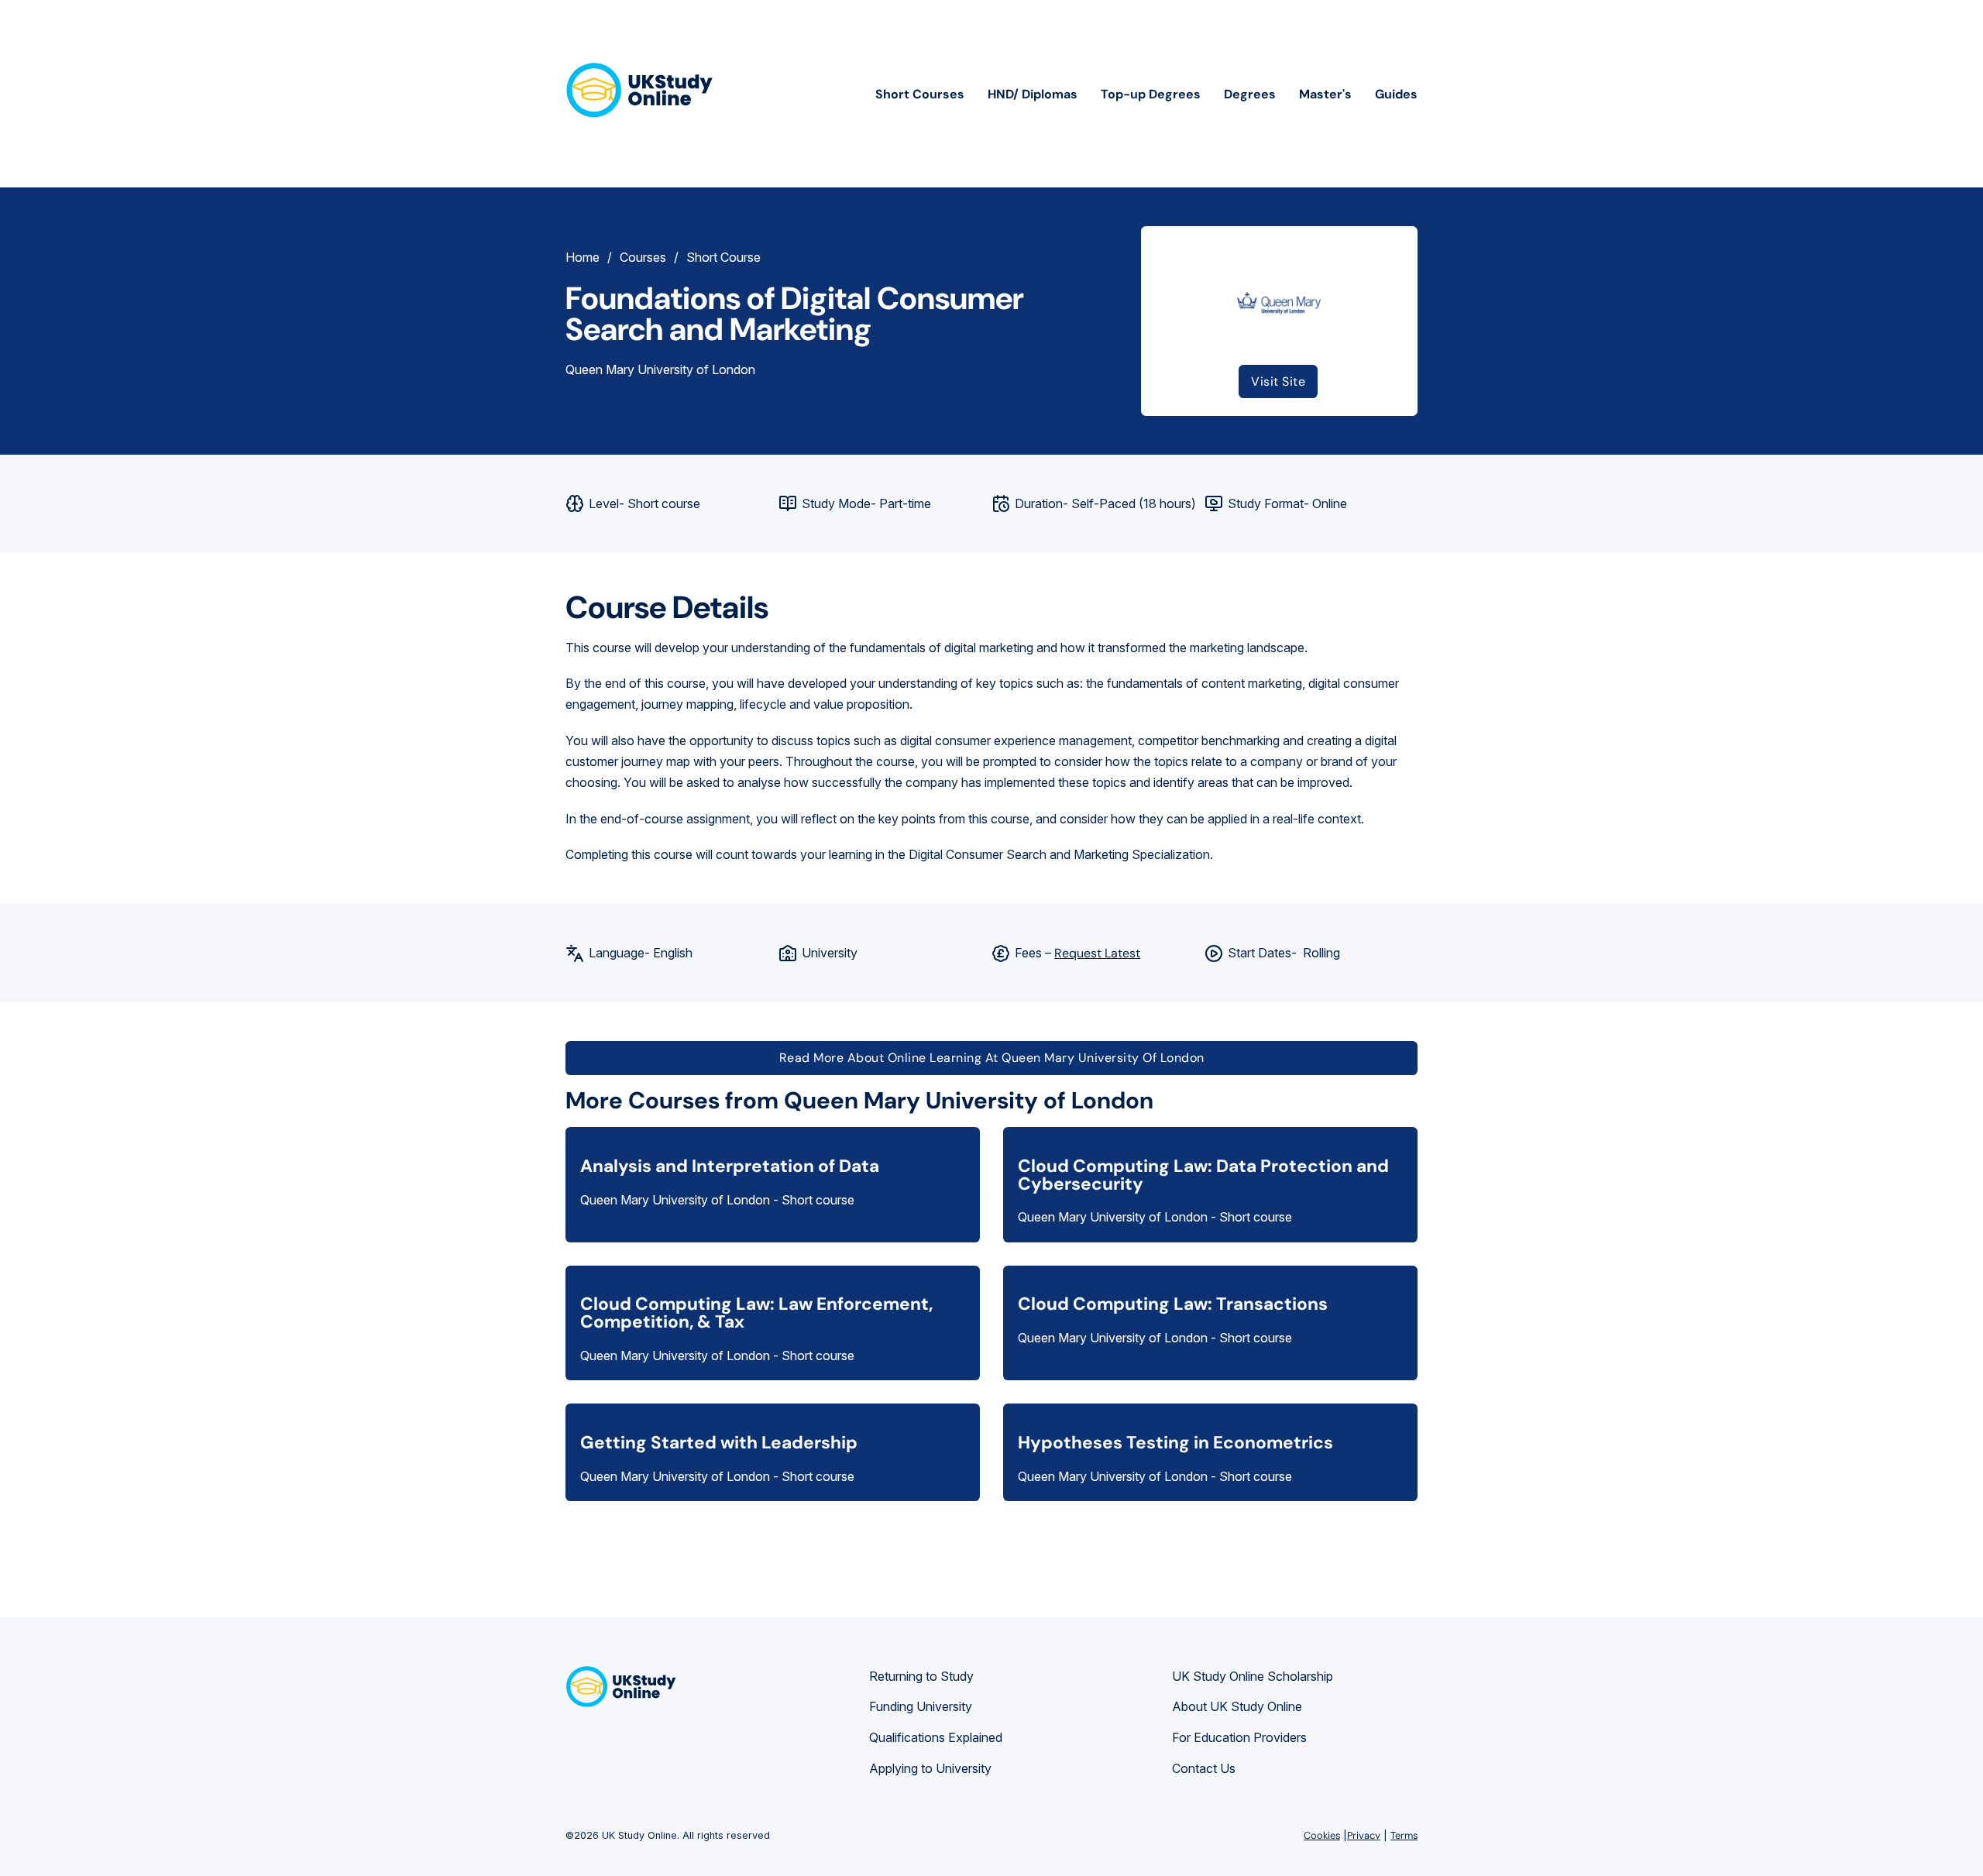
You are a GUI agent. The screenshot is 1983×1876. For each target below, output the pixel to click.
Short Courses (920, 94)
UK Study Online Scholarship (1253, 1676)
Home (583, 257)
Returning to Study (921, 1676)
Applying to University (930, 1768)
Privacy (1364, 1835)
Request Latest (1097, 953)
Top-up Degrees (1151, 94)
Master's (1325, 94)
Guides (1396, 94)
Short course (723, 257)
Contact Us (1204, 1768)
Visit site (1278, 381)
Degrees (1250, 94)
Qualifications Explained (936, 1737)
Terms (1404, 1835)
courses (643, 257)
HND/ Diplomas (1033, 94)
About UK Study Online (1237, 1706)
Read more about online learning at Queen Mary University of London (992, 1058)
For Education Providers (1239, 1737)
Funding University (921, 1706)
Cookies (1322, 1835)
